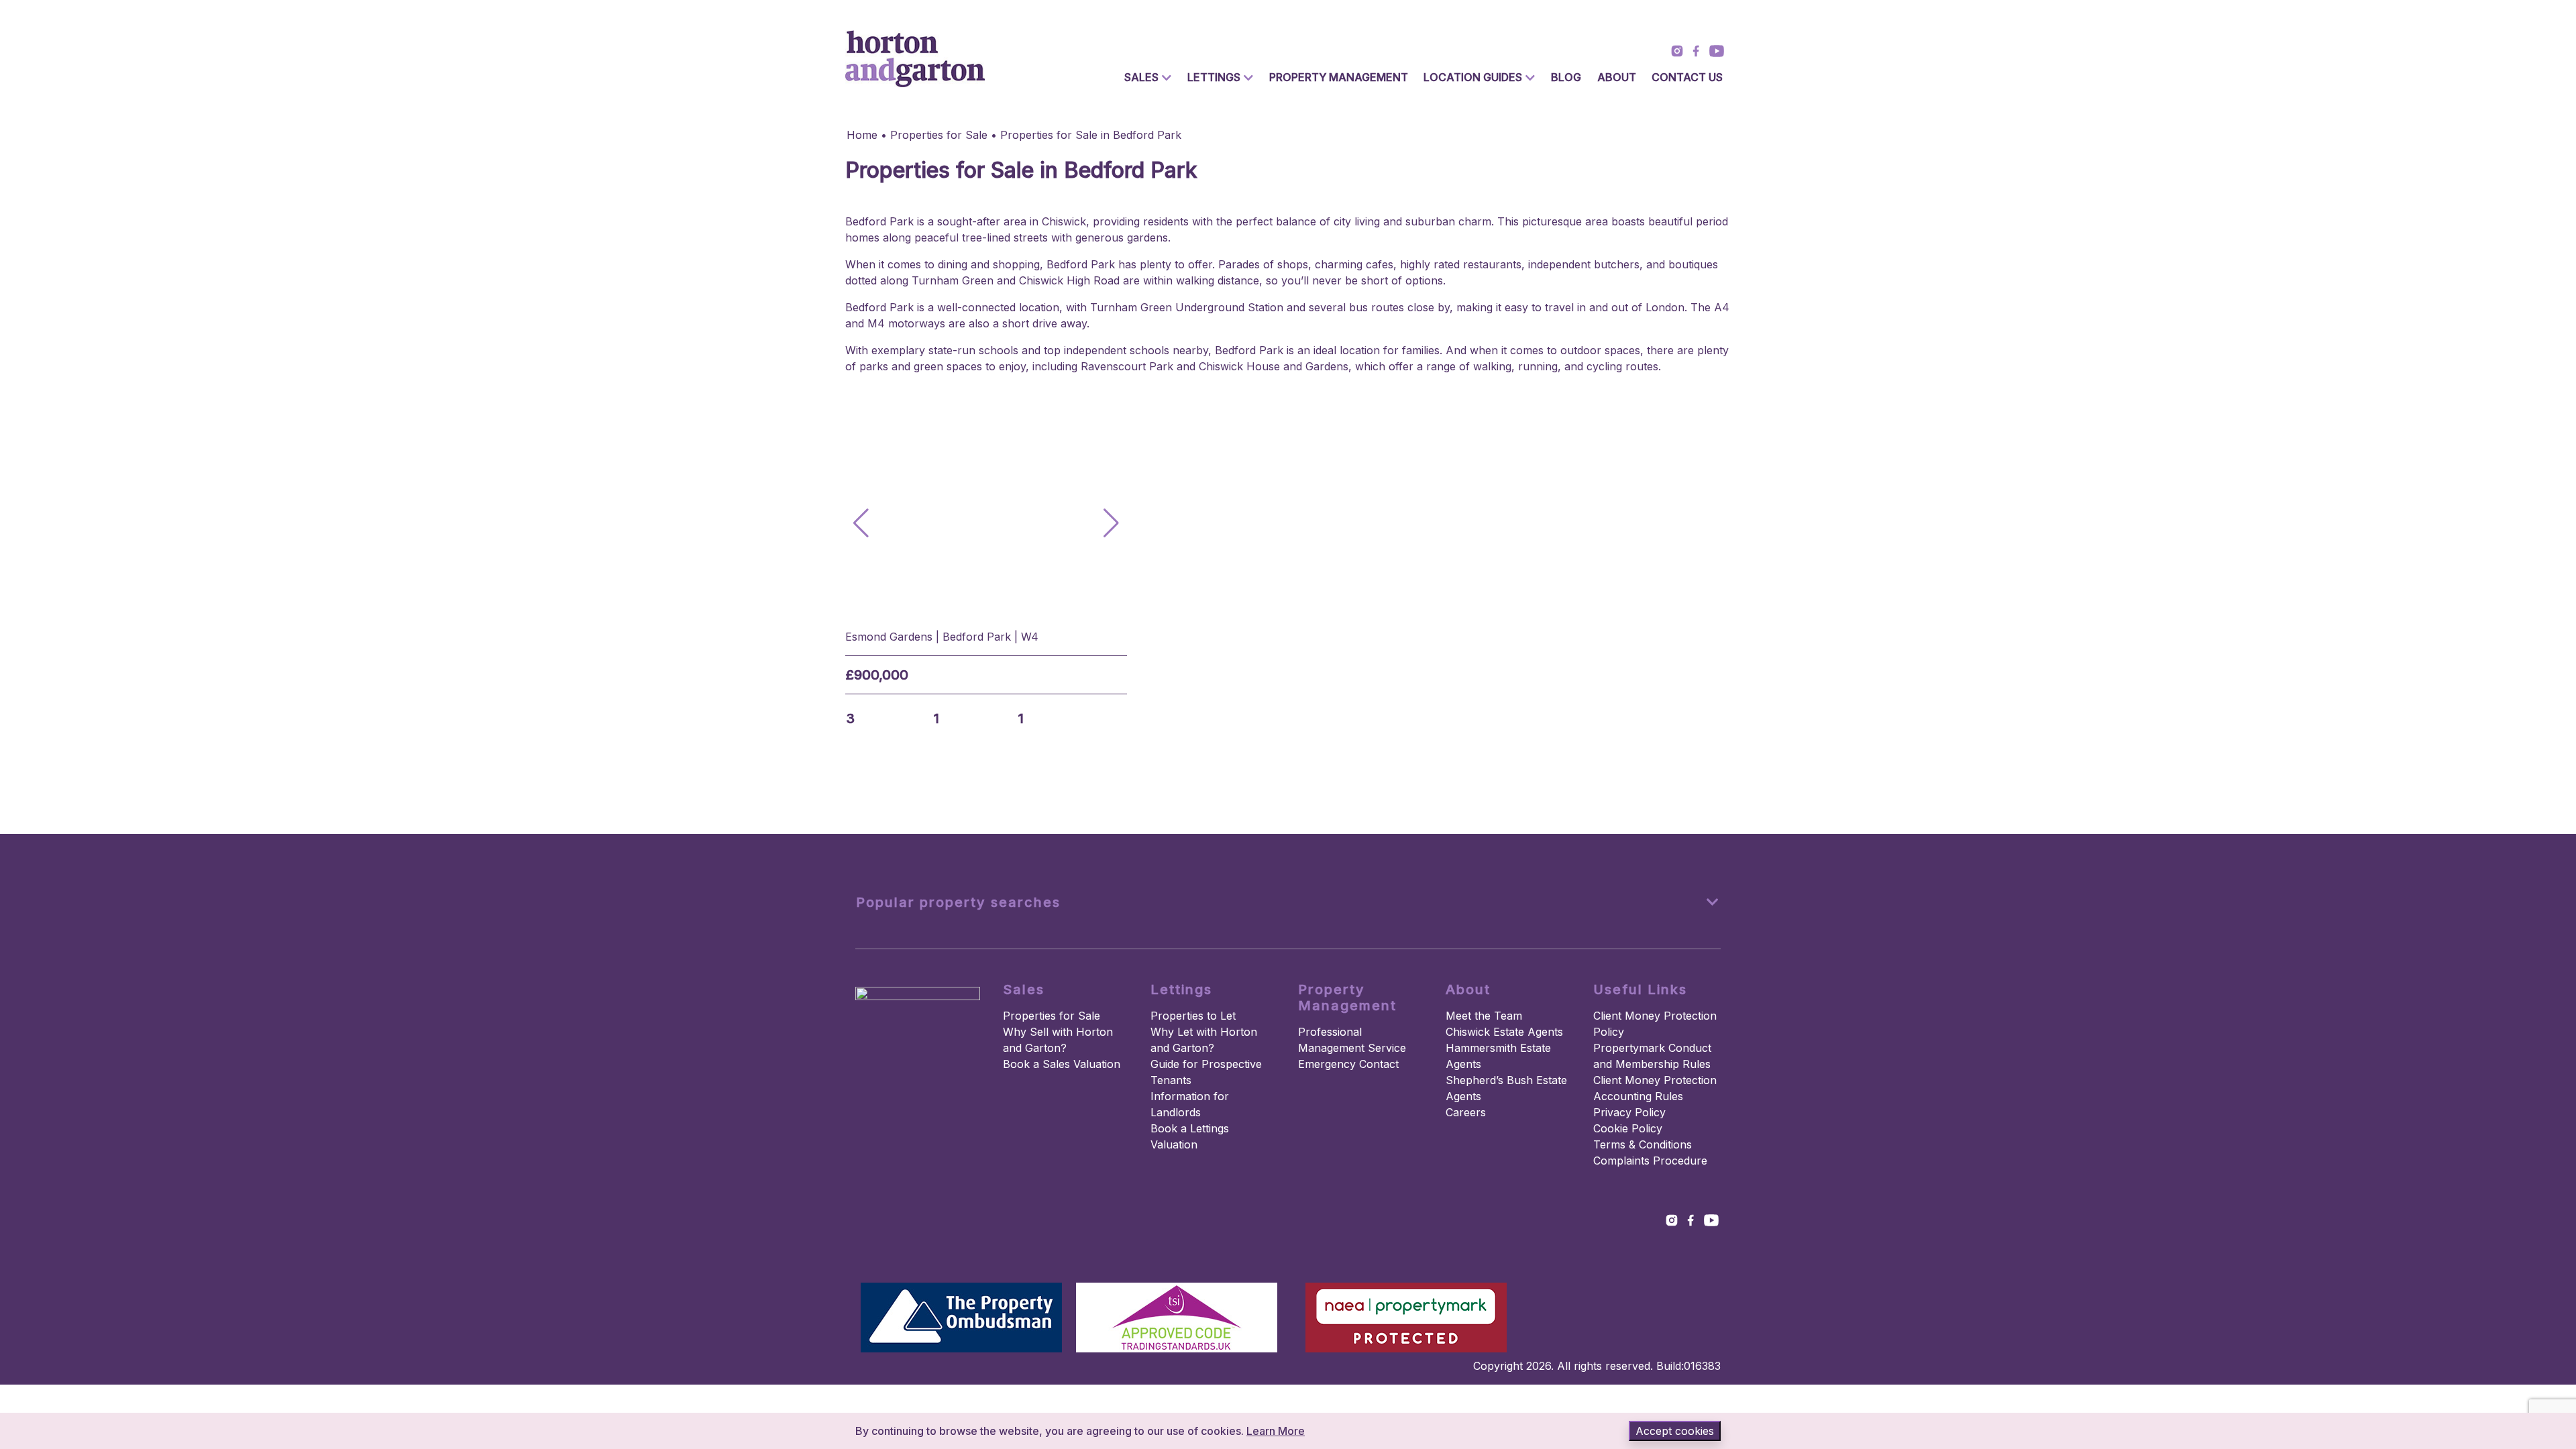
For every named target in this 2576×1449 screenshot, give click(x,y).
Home (862, 135)
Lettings (1214, 77)
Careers (1466, 1112)
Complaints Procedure (1650, 1161)
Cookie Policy (1628, 1128)
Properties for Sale (939, 135)
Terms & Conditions (1643, 1144)
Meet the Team (1484, 1016)
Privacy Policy (1629, 1112)
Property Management (1339, 77)
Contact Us (1687, 77)
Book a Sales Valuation (1062, 1064)
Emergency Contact (1348, 1064)
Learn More (1276, 1431)
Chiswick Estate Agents (1504, 1032)
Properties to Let (1193, 1016)
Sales (1141, 77)
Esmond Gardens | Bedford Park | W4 (942, 637)
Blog (1566, 77)
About (1617, 77)
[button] (1111, 523)
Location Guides (1473, 77)
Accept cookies (1675, 1431)
